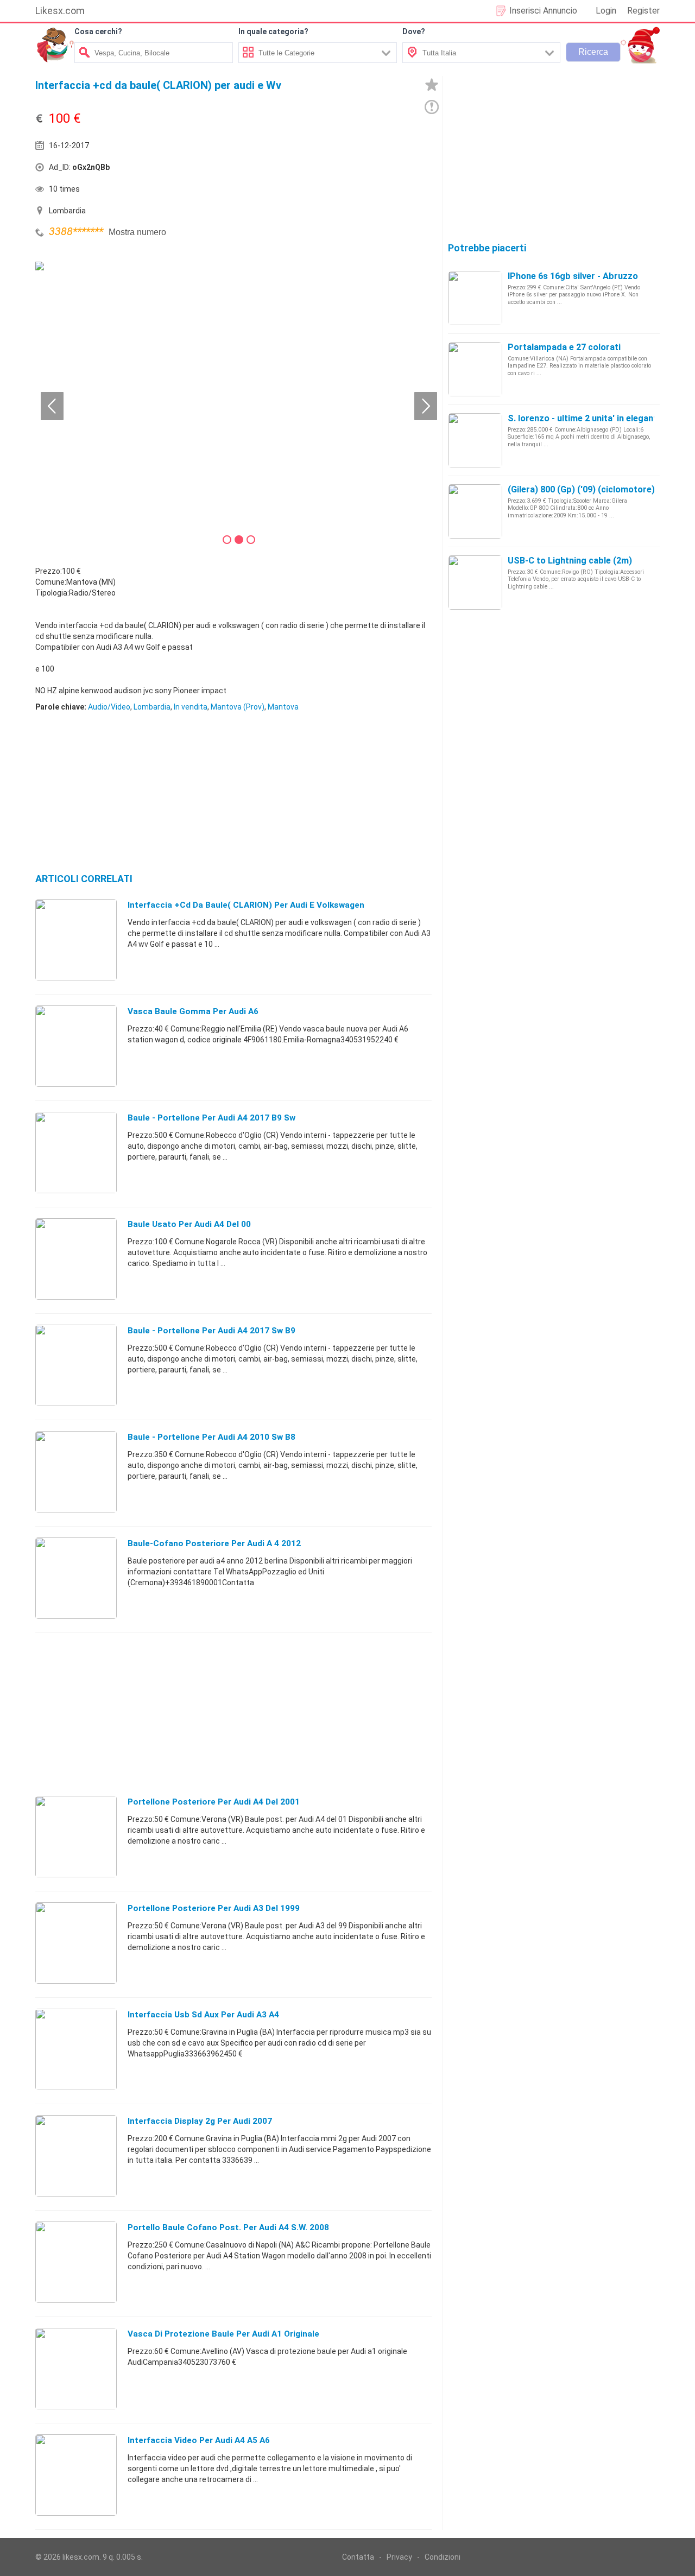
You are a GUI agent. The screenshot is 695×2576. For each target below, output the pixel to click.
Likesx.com (60, 11)
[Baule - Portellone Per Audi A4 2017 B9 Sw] (76, 1152)
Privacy (399, 2557)
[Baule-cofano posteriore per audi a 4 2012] (76, 1578)
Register (643, 11)
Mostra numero (137, 232)
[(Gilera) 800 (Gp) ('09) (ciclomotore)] (475, 511)
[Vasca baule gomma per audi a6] (76, 1046)
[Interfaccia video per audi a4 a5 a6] (76, 2474)
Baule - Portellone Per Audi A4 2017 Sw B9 (211, 1331)
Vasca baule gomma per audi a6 (193, 1011)
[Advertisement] (334, 170)
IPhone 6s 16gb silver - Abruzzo (573, 276)
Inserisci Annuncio (543, 11)
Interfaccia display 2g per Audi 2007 (200, 2121)
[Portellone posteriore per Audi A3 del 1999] (76, 1942)
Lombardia (152, 707)
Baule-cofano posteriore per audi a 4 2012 (214, 1543)
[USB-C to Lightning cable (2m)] (475, 582)
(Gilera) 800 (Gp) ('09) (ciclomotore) (581, 489)
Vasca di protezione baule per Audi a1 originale (223, 2334)
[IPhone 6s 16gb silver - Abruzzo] (475, 298)
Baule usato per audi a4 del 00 (189, 1224)
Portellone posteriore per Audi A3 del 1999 (214, 1908)
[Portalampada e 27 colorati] (475, 369)
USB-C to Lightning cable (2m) (570, 561)
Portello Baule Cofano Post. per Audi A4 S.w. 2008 (228, 2227)
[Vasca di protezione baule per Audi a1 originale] (76, 2368)
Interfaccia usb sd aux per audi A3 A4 (203, 2015)
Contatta (358, 2557)
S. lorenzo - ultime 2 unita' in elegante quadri (599, 418)
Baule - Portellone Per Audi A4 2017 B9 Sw (211, 1118)
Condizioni (443, 2557)
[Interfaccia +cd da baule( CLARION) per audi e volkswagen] (76, 939)
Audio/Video (109, 707)
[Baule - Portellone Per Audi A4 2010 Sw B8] (76, 1471)
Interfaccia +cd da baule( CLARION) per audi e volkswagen (246, 905)
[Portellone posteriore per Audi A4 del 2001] (76, 1836)
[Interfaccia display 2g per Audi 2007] (76, 2155)
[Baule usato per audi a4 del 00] (76, 1258)
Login (606, 11)
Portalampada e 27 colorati (564, 347)
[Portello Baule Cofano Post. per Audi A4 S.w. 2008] (76, 2262)
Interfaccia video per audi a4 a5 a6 (199, 2440)
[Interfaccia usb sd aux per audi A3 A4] (76, 2049)
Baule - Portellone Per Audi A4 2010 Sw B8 (211, 1437)
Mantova (283, 707)
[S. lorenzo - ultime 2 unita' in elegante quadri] (475, 440)
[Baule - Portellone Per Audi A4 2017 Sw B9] (76, 1365)
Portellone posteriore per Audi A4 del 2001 (214, 1802)
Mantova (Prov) (238, 707)
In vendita (191, 707)
